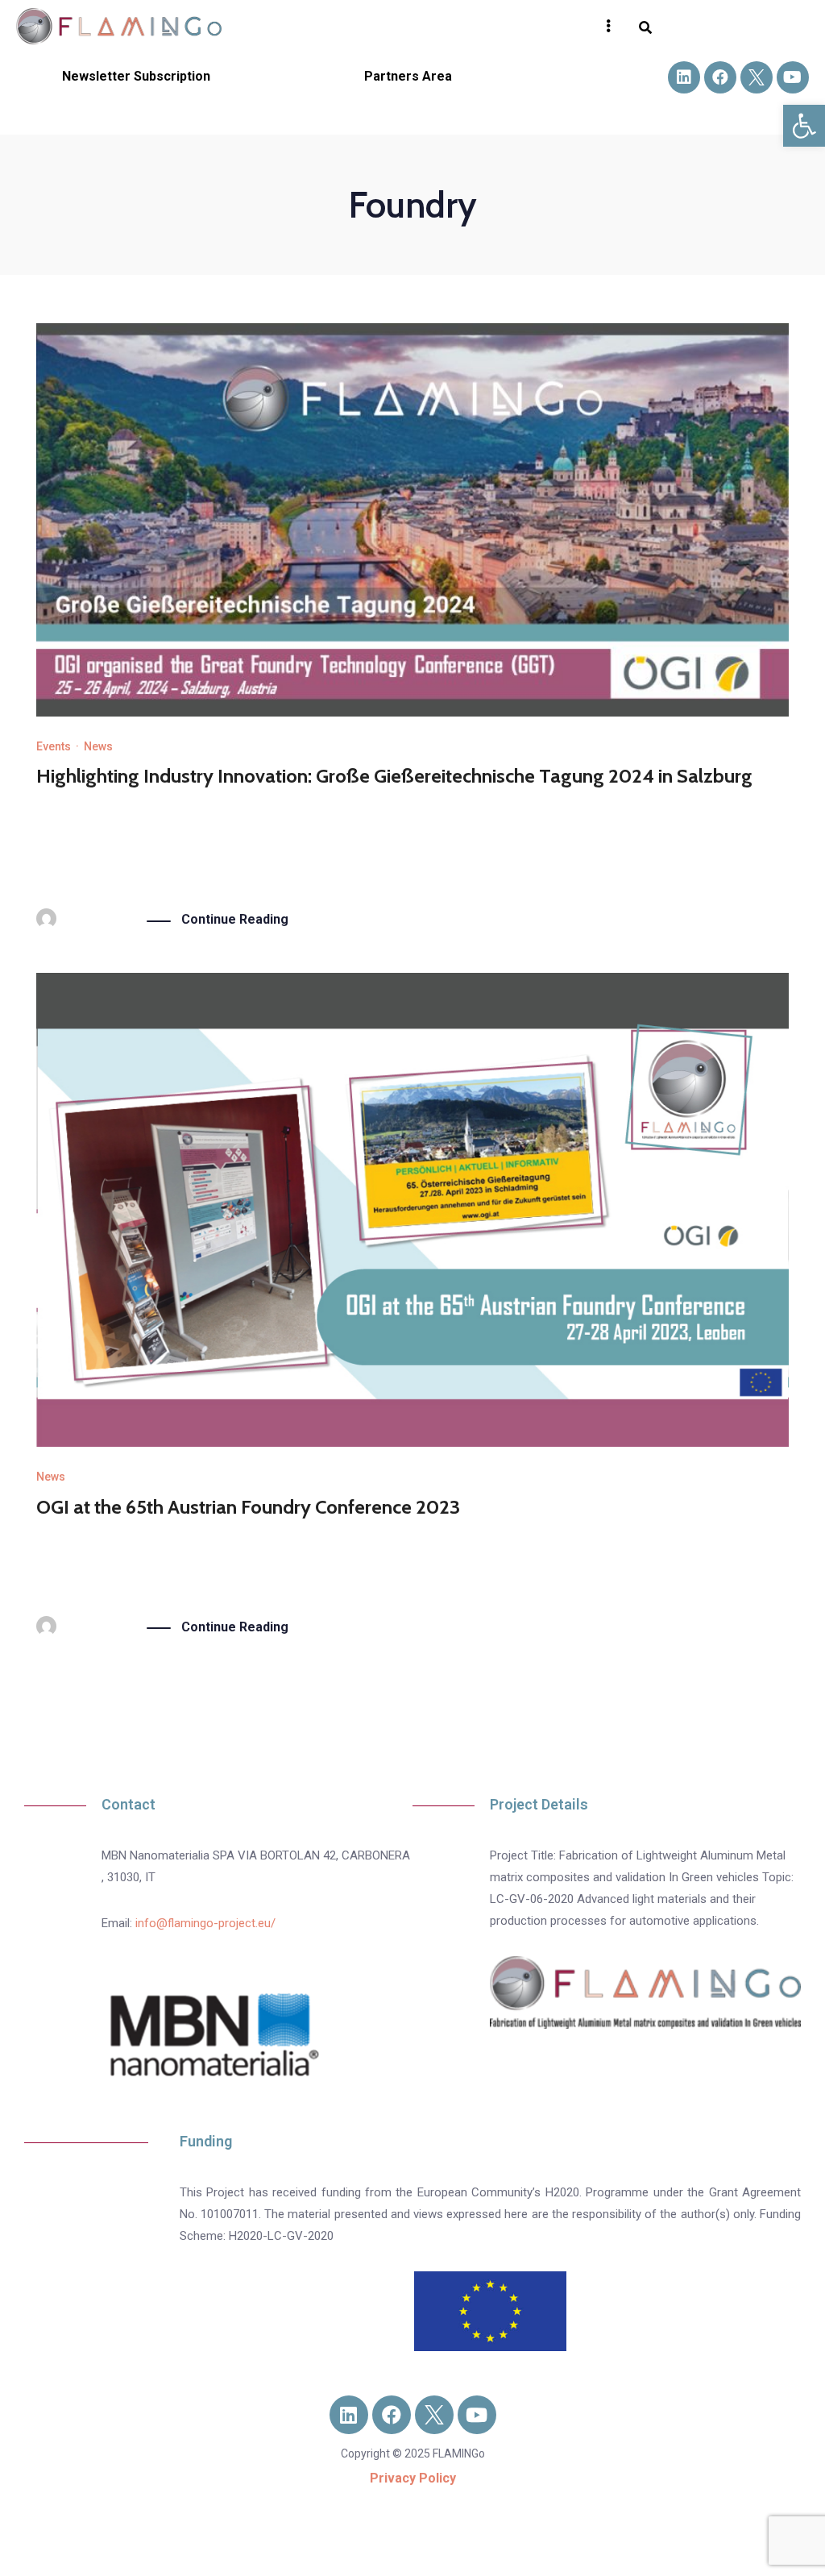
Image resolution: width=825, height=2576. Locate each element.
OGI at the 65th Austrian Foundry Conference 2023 (248, 1507)
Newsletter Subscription (136, 76)
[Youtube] (793, 77)
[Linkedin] (684, 77)
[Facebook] (720, 77)
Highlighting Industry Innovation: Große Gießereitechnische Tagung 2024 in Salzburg (394, 776)
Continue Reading (235, 919)
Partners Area (408, 76)
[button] (804, 126)
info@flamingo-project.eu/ (205, 1923)
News (98, 746)
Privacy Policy (413, 2478)
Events (54, 746)
